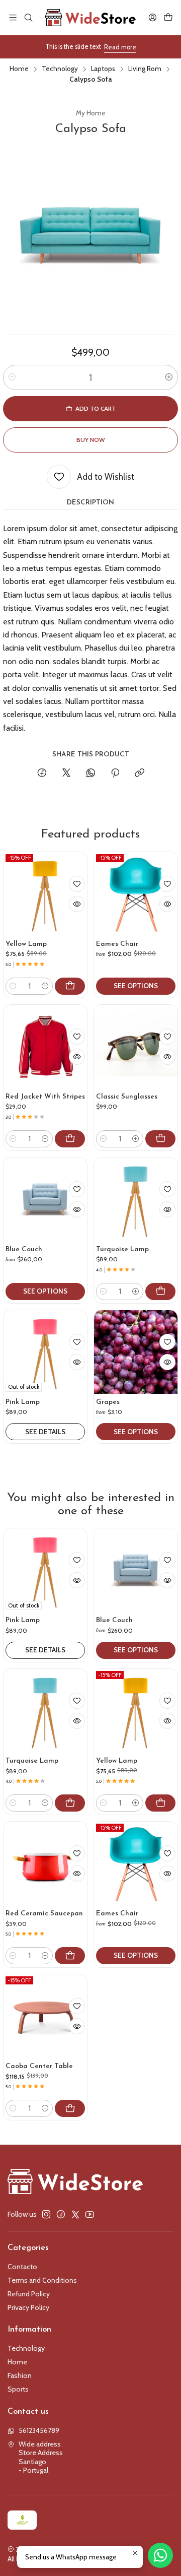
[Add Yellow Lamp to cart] (70, 986)
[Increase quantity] (169, 377)
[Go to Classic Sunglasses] (136, 1047)
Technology (60, 69)
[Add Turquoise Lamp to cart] (160, 1292)
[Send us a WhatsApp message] (160, 2555)
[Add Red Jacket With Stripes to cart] (70, 1139)
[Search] (28, 17)
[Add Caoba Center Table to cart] (70, 2108)
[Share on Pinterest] (115, 774)
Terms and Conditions (42, 2280)
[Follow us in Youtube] (90, 2214)
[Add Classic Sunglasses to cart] (160, 1139)
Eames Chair (117, 944)
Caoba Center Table (39, 2066)
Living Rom (145, 69)
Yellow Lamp (26, 944)
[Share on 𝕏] (66, 774)
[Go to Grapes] (136, 1352)
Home (19, 69)
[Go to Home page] (90, 18)
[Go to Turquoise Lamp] (136, 1199)
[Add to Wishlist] (77, 884)
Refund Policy (29, 2294)
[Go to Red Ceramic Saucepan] (45, 1863)
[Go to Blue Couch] (45, 1199)
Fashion (20, 2375)
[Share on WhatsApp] (91, 774)
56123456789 (39, 2430)
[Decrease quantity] (12, 377)
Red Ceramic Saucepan (44, 1914)
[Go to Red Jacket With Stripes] (45, 1047)
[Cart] (168, 17)
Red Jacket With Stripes (45, 1097)
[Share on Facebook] (42, 774)
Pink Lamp (23, 1402)
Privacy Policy (28, 2307)
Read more (120, 47)
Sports (18, 2389)
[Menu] (13, 17)
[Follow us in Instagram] (46, 2214)
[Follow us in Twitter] (75, 2214)
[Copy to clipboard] (140, 774)
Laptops (103, 69)
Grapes (108, 1402)
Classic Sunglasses (127, 1097)
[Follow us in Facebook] (61, 2214)
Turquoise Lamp (122, 1249)
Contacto (22, 2267)
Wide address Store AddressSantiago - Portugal (41, 2457)
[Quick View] (77, 904)
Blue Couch (24, 1249)
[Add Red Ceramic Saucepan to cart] (70, 1956)
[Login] (153, 17)
